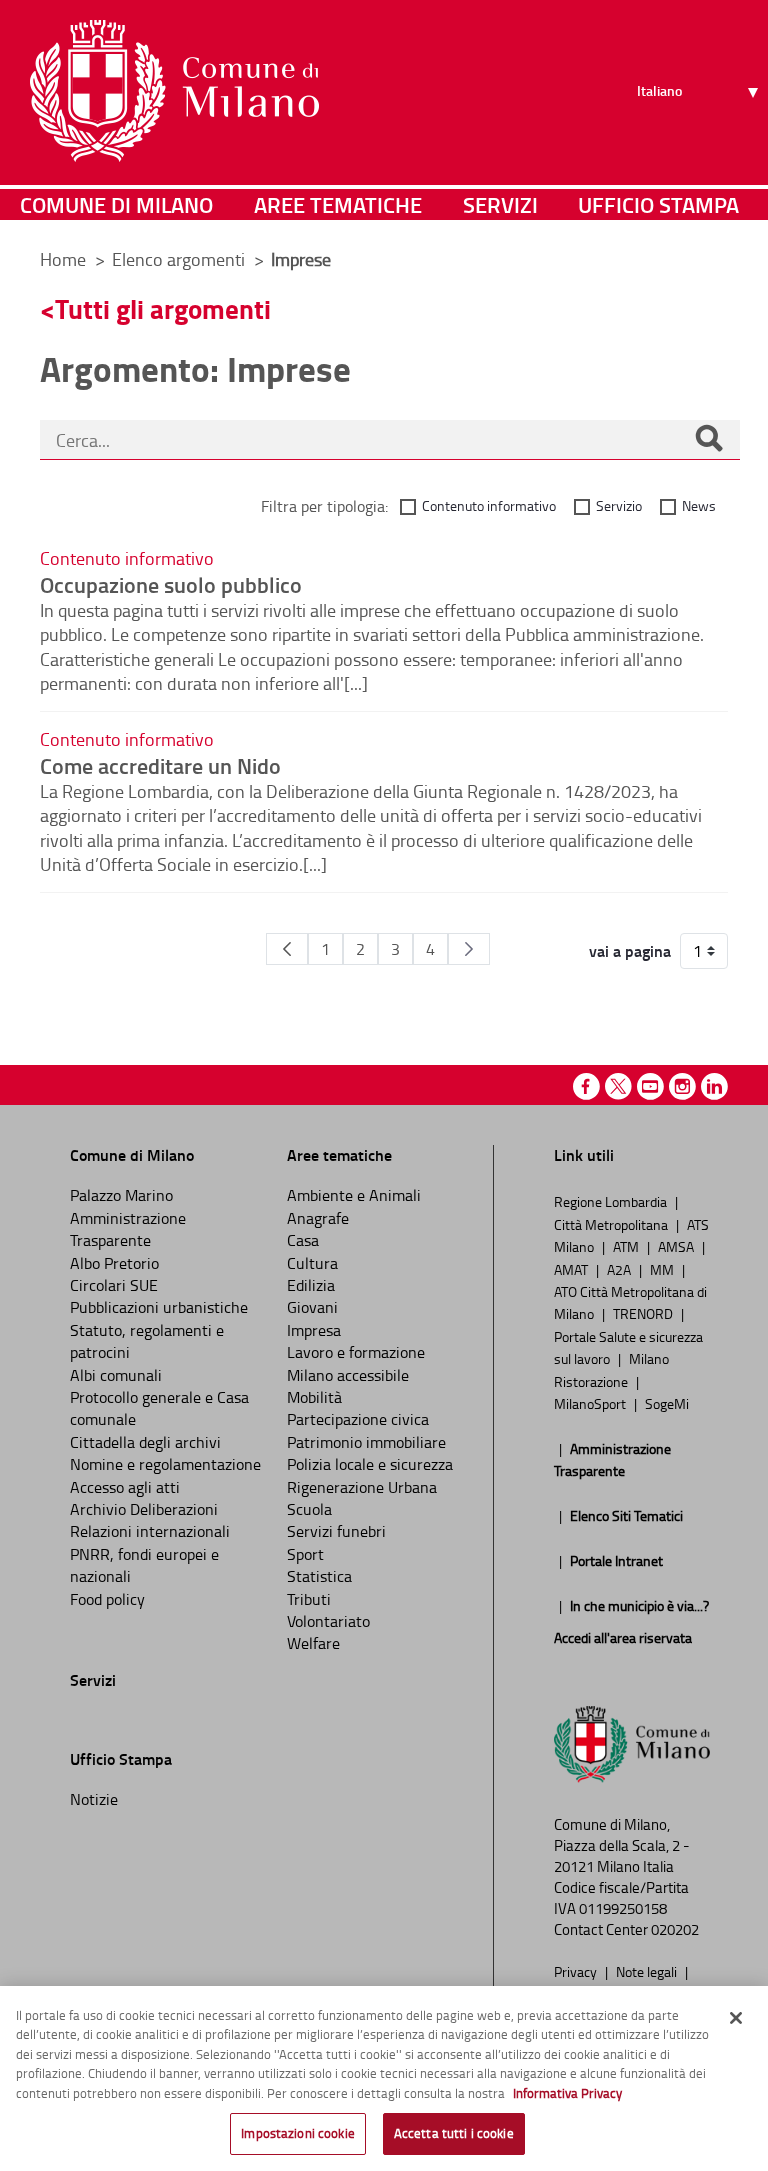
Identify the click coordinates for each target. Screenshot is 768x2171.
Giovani (312, 1307)
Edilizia (311, 1285)
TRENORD (644, 1313)
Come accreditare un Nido (160, 765)
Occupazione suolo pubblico (171, 584)
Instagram (682, 1086)
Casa (303, 1240)
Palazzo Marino (121, 1195)
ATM (627, 1246)
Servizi (500, 204)
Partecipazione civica (358, 1419)
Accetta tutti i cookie (454, 2133)
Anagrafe (318, 1218)
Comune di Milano (116, 204)
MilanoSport (591, 1403)
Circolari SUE (114, 1285)
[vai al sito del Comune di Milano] (174, 91)
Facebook (586, 1086)
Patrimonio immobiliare (366, 1442)
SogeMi (667, 1403)
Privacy (577, 1971)
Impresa (314, 1330)
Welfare (313, 1643)
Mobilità (314, 1397)
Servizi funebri (336, 1531)
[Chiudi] (736, 2018)
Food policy (107, 1599)
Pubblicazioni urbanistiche (159, 1307)
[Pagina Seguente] (469, 949)
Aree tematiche (338, 204)
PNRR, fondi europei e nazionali (144, 1565)
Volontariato (328, 1621)
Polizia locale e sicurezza (370, 1464)
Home (63, 259)
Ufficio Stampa (658, 204)
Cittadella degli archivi (145, 1442)
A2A (620, 1269)
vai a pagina (630, 951)
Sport (305, 1554)
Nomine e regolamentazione (165, 1464)
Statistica (319, 1576)
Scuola (309, 1509)
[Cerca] (709, 440)
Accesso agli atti (125, 1487)
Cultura (312, 1263)
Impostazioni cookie (297, 2133)
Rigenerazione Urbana (362, 1487)
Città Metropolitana (612, 1224)
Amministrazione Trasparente (128, 1229)
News (699, 505)
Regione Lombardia (612, 1201)
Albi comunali (116, 1375)
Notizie (94, 1799)
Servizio (619, 505)
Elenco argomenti (180, 259)
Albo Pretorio (114, 1263)
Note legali (648, 1971)
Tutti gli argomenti (163, 308)
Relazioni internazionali (150, 1531)
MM (663, 1269)
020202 (675, 1929)
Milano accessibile (348, 1375)
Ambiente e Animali (354, 1195)
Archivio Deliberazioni (144, 1509)
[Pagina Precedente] (287, 949)
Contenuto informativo (489, 505)
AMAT (572, 1269)
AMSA (677, 1246)
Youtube (650, 1086)
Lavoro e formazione (356, 1352)
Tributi (309, 1599)
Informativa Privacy (567, 2093)
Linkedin (714, 1086)
